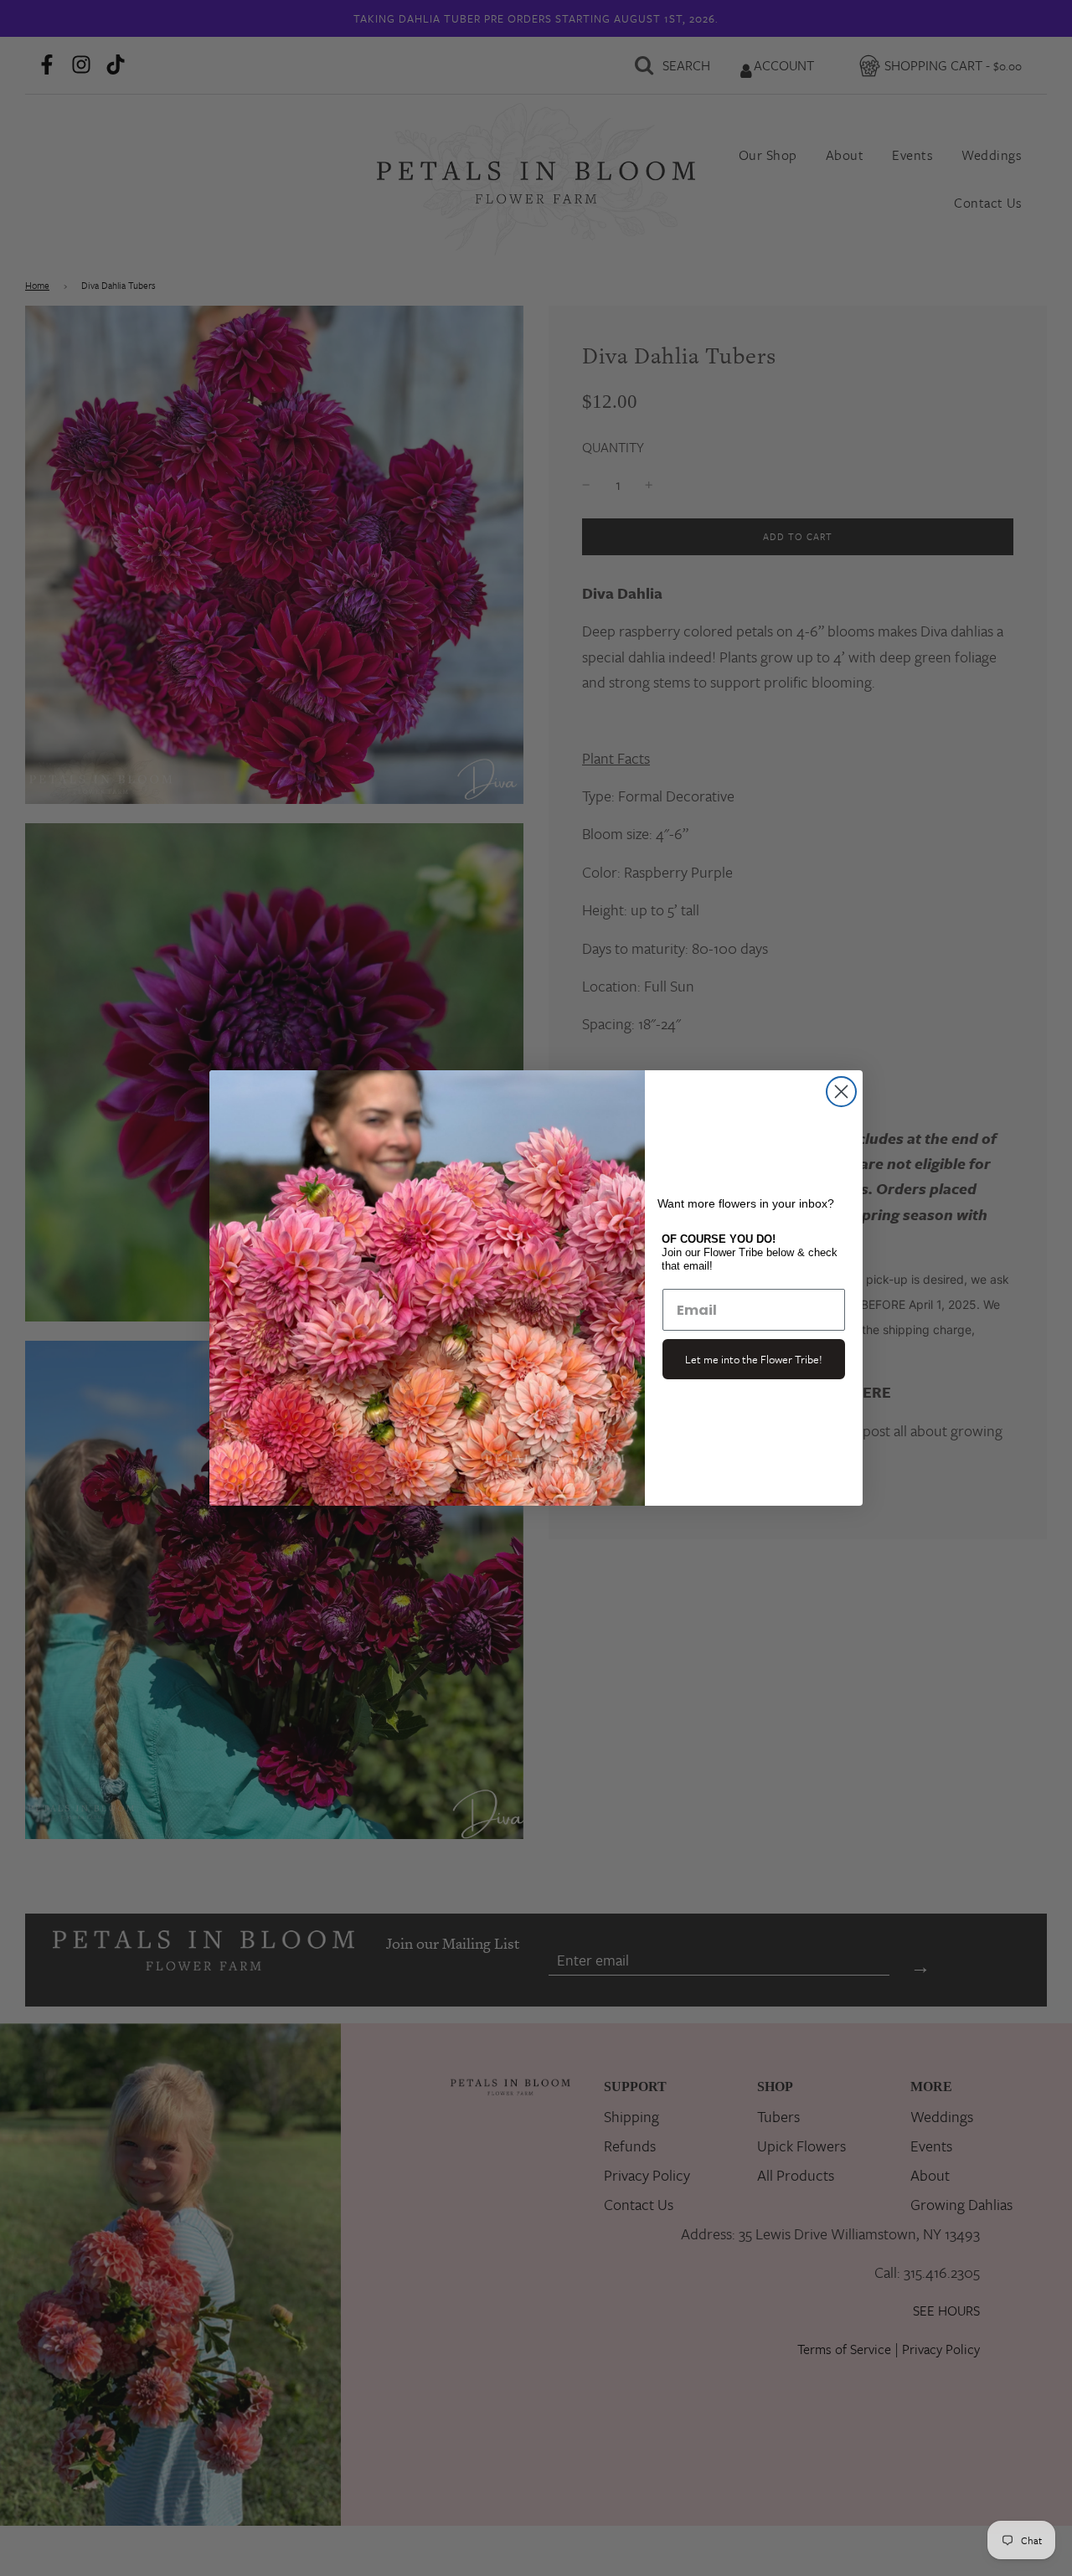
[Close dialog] (841, 1092)
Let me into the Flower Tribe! (754, 1359)
